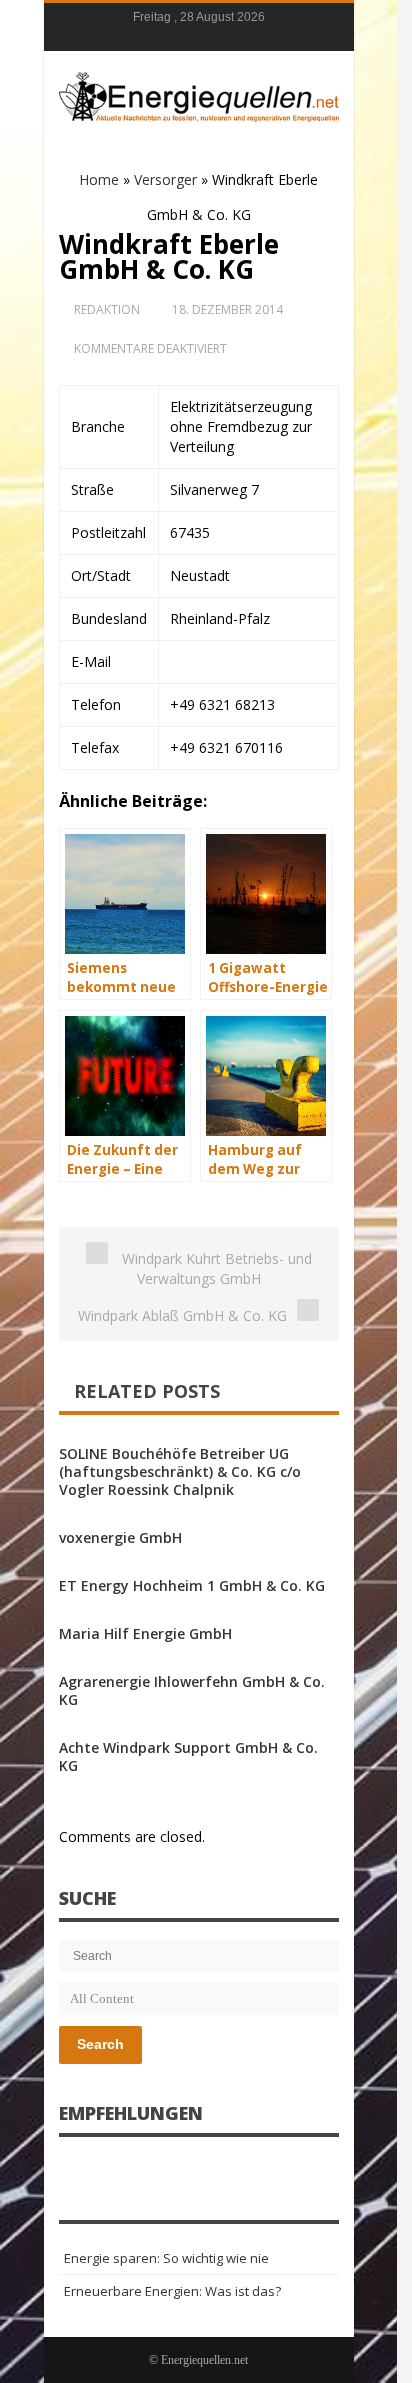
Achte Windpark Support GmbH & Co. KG (188, 1756)
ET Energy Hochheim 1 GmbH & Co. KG (192, 1585)
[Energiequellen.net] (199, 94)
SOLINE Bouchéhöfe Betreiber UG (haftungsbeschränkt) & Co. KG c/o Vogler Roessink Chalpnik (180, 1471)
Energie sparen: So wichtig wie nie (166, 2258)
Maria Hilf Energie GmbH (145, 1633)
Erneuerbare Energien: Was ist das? (172, 2291)
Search (100, 2044)
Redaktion (107, 309)
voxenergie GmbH (120, 1537)
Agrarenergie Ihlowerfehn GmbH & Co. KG (192, 1690)
